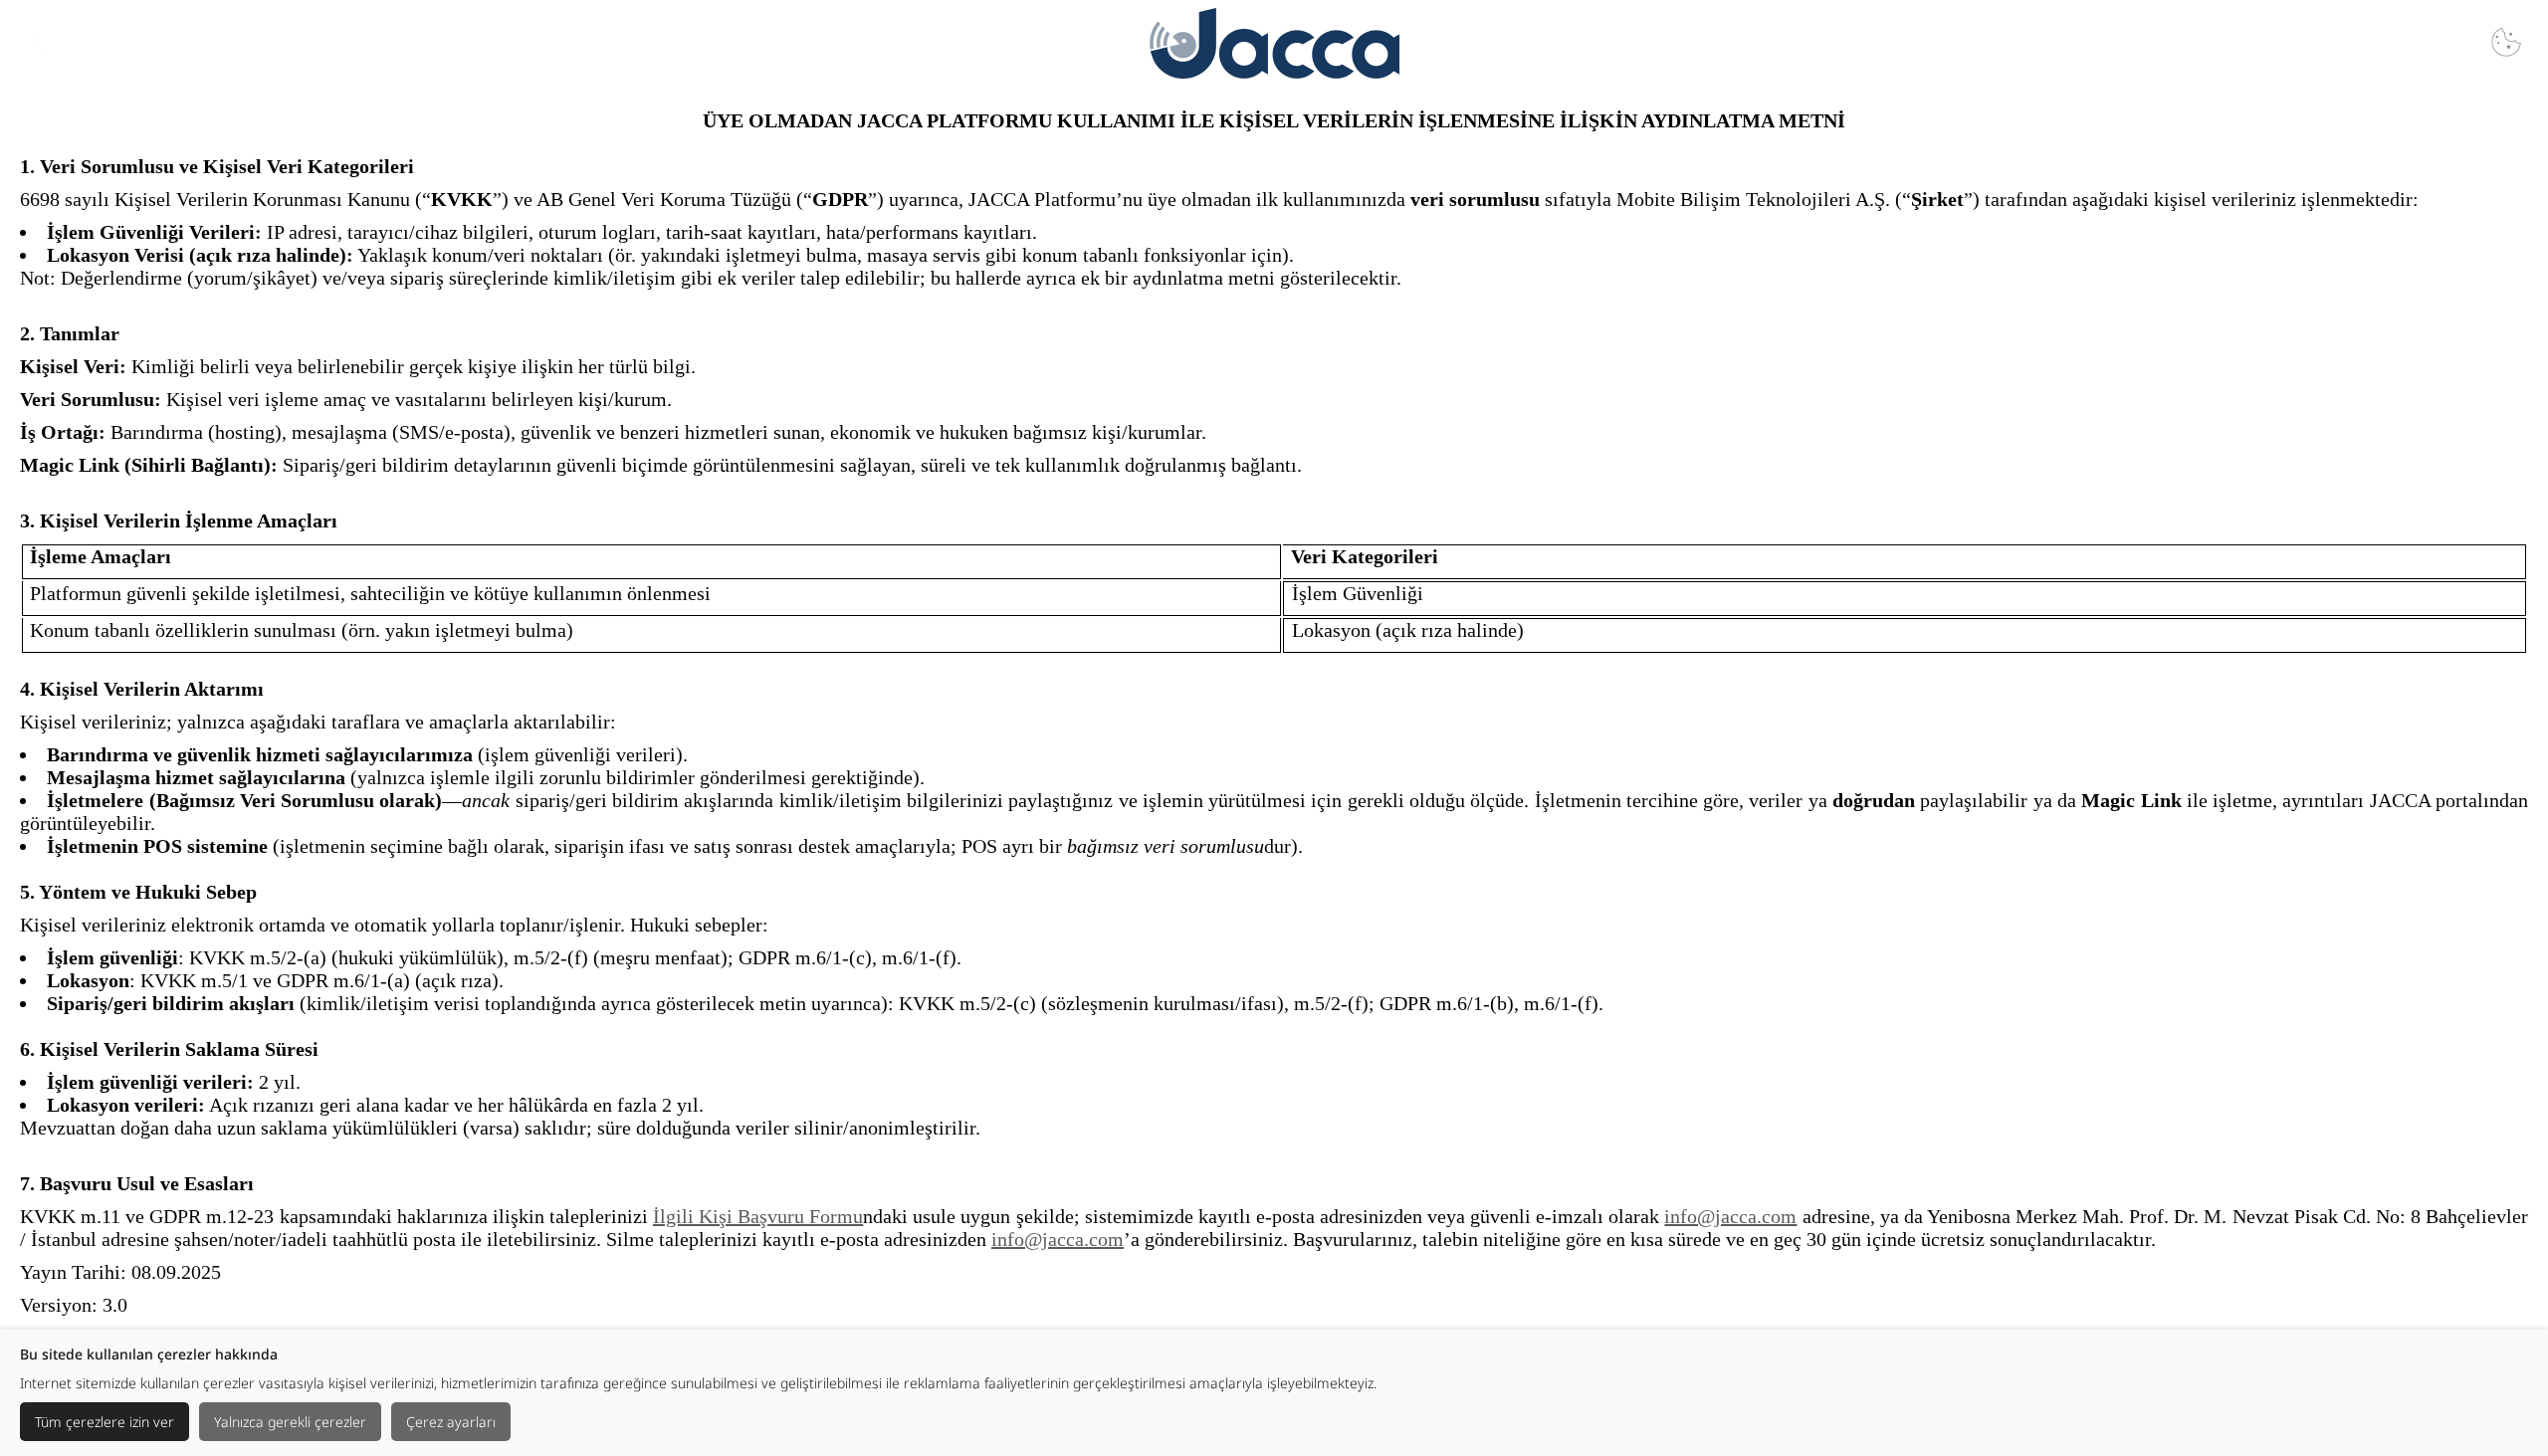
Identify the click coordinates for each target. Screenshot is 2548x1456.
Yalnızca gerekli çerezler (290, 1422)
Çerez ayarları (451, 1422)
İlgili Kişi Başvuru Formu (758, 1216)
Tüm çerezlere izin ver (105, 1422)
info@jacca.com (1730, 1216)
